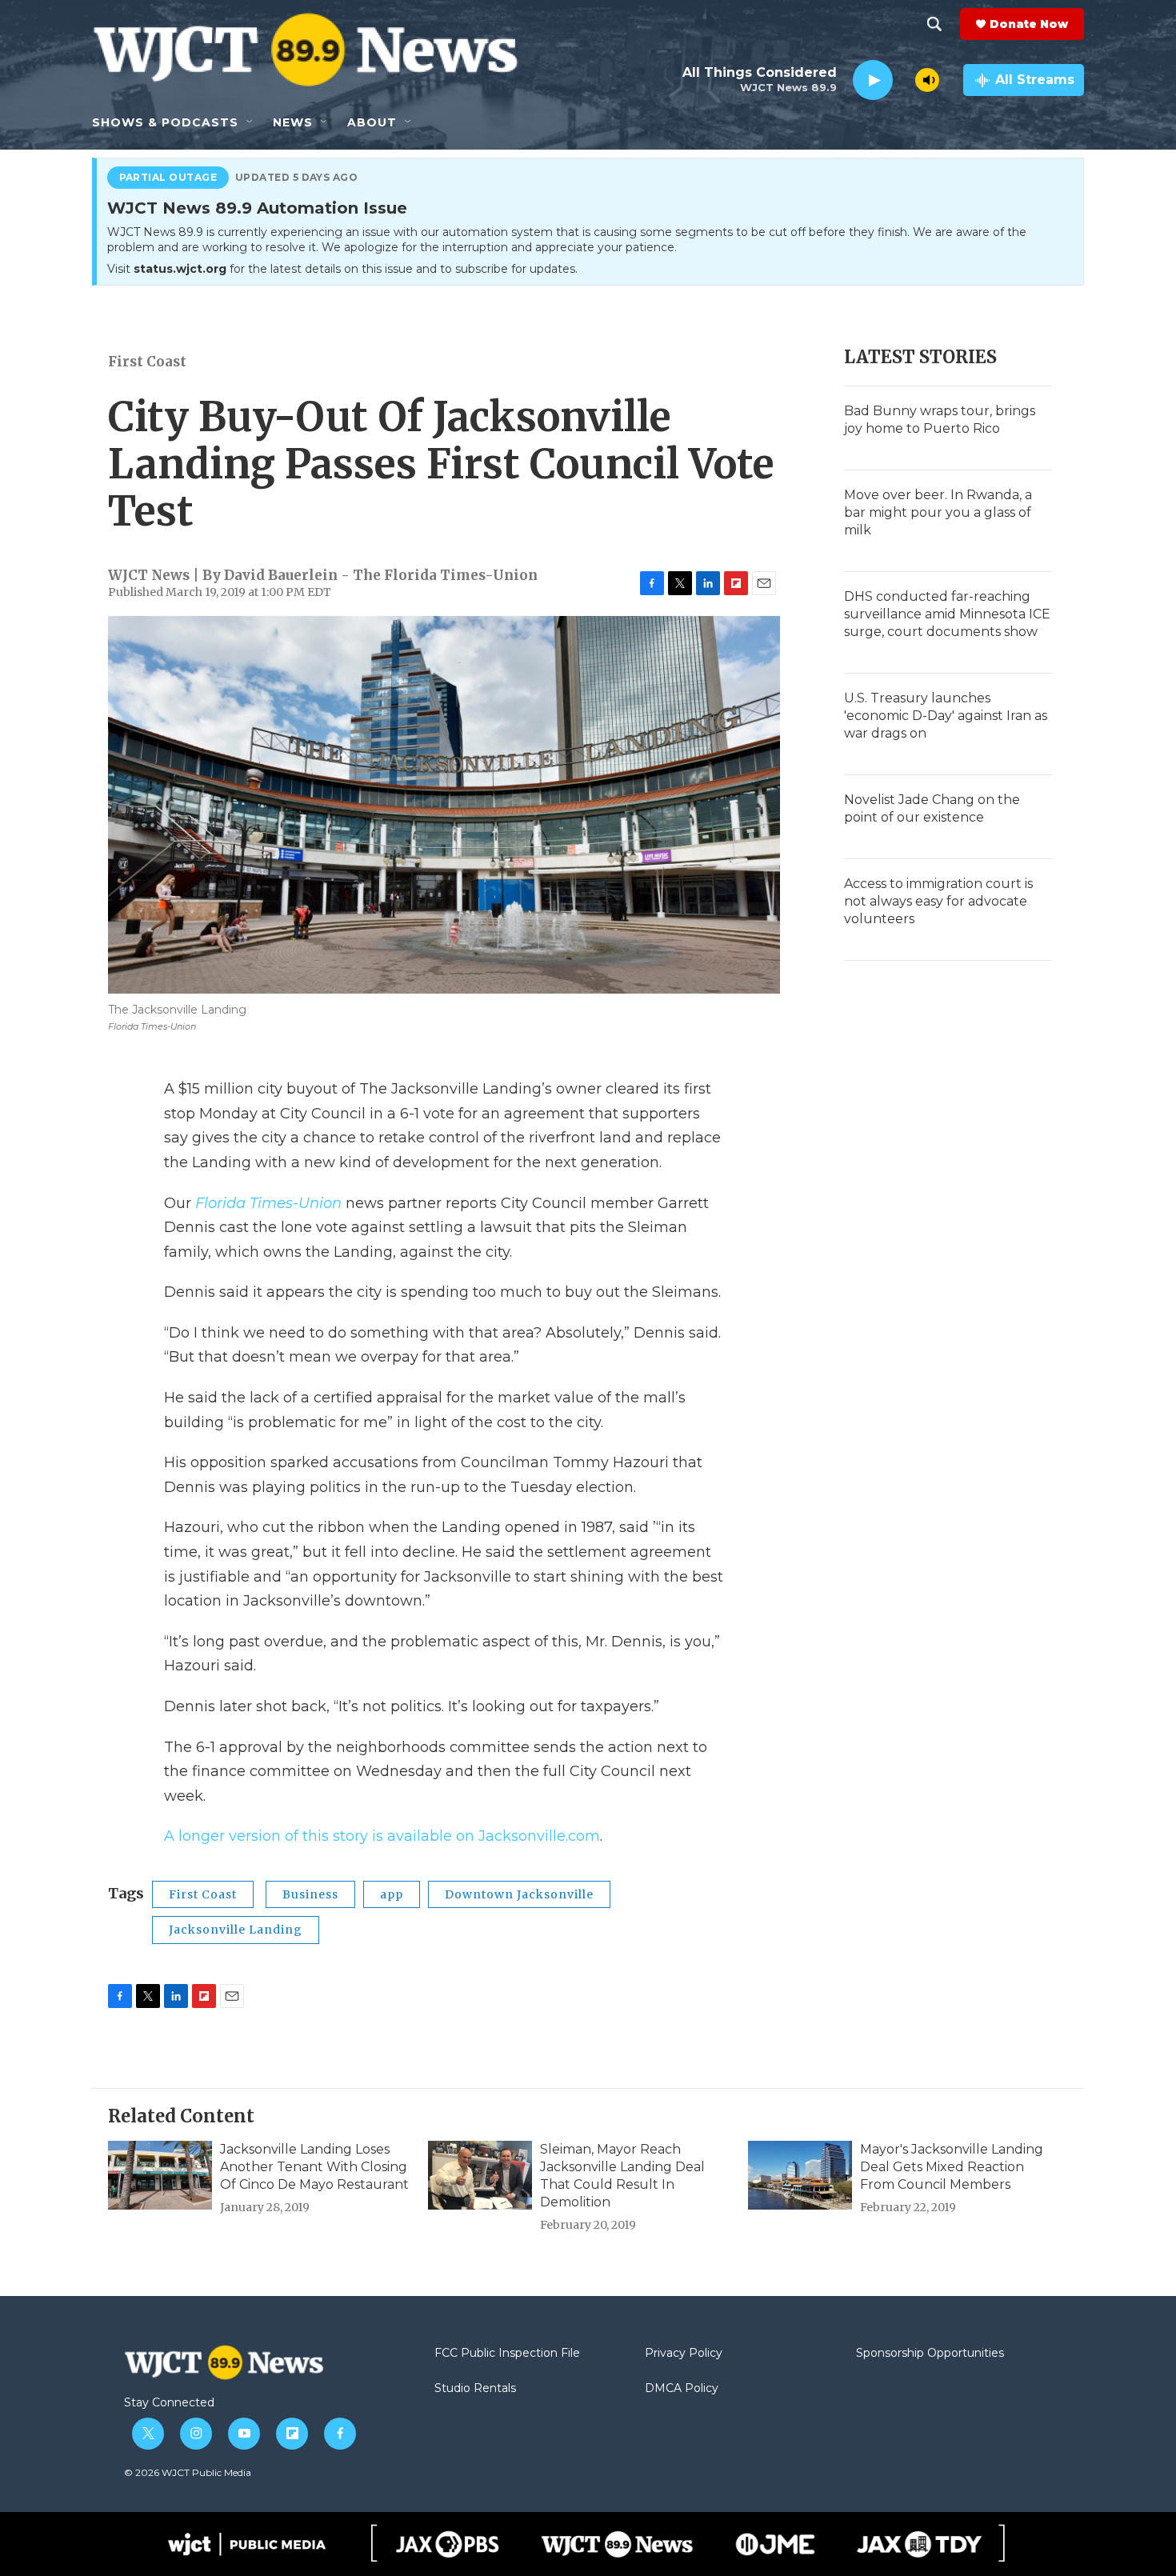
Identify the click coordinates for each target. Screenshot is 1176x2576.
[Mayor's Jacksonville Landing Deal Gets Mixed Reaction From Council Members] (800, 2175)
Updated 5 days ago (297, 178)
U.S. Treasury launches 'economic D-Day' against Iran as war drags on (946, 716)
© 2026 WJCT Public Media (188, 2472)
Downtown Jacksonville (519, 1894)
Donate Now (1029, 24)
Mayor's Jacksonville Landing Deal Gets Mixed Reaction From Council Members (952, 2167)
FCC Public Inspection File (507, 2354)
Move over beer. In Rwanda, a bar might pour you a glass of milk (938, 512)
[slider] (904, 80)
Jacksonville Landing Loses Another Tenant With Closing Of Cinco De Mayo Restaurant (314, 2167)
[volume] (927, 80)
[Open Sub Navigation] (250, 122)
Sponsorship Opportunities (930, 2354)
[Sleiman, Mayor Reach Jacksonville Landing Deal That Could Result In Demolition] (480, 2175)
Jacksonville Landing (236, 1930)
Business (310, 1894)
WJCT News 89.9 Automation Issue (257, 209)
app (392, 1894)
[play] (873, 80)
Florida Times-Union (268, 1203)
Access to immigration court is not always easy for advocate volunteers (938, 901)
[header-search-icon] (934, 24)
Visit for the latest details (342, 269)
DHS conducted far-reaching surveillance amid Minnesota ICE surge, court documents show (947, 614)
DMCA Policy (682, 2389)
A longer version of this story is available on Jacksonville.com (382, 1836)
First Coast (147, 362)
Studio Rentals (475, 2389)
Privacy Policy (684, 2354)
